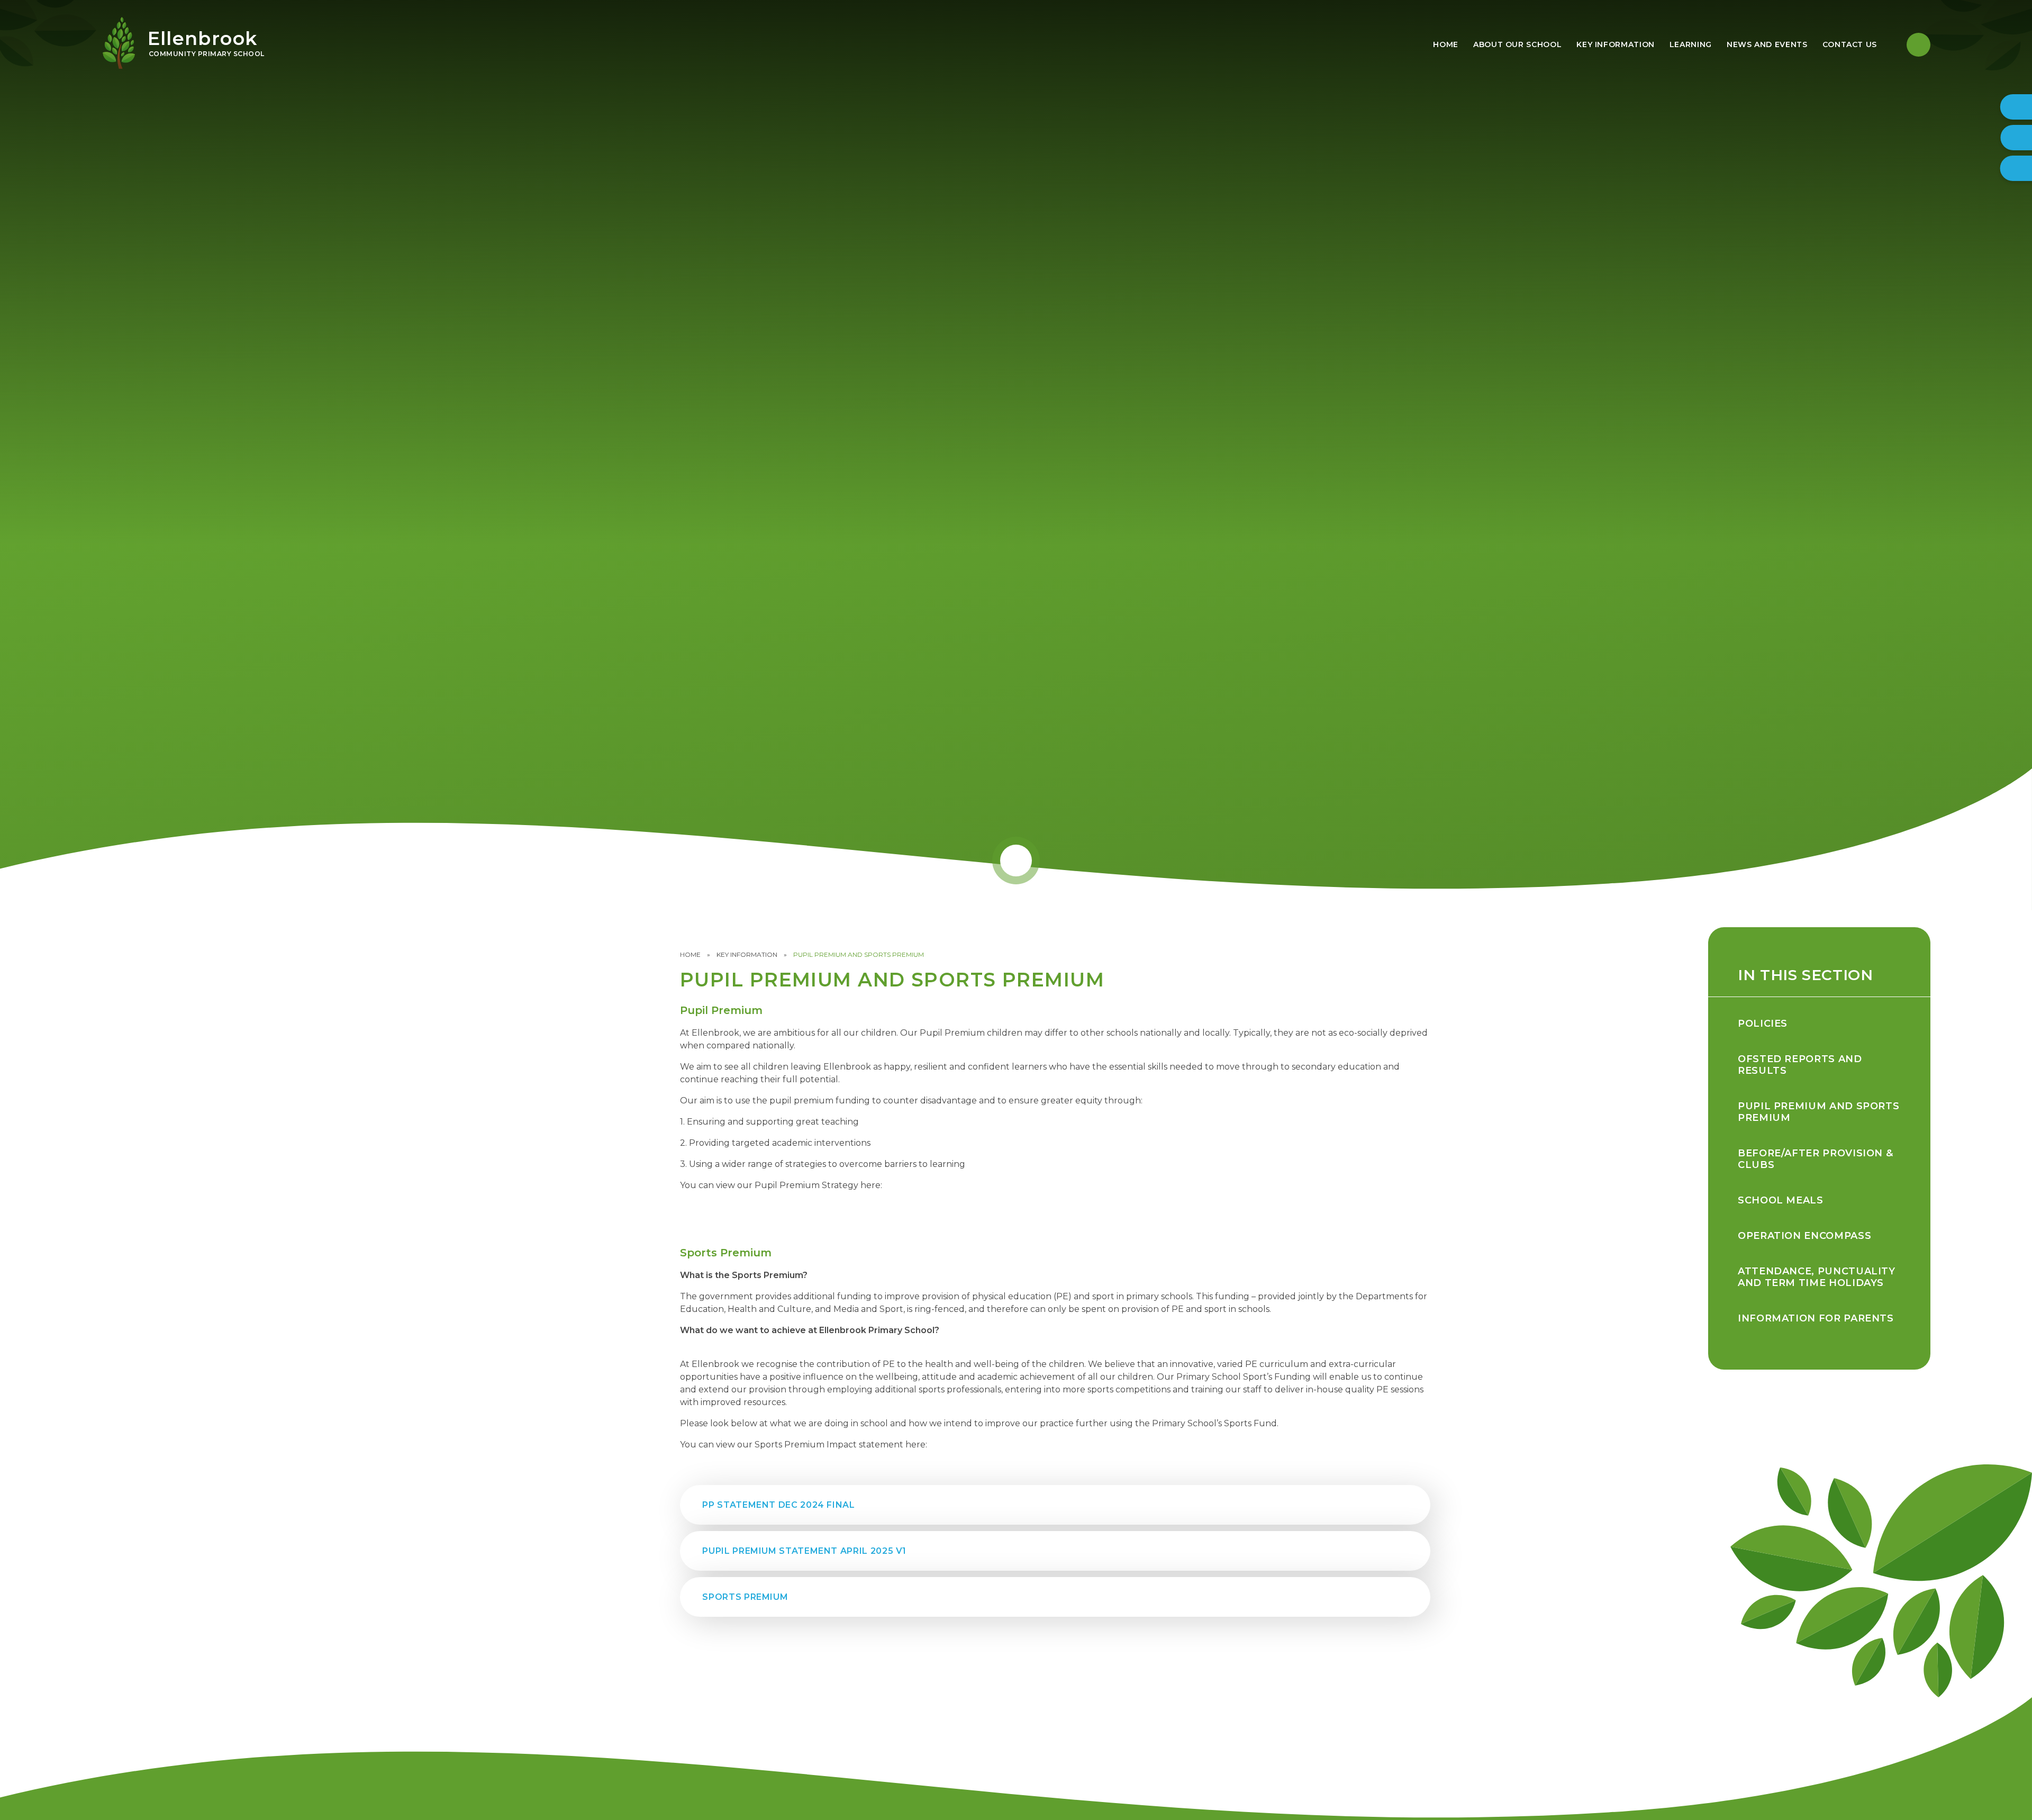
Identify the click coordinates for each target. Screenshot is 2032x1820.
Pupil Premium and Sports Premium (859, 954)
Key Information (747, 954)
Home (690, 954)
